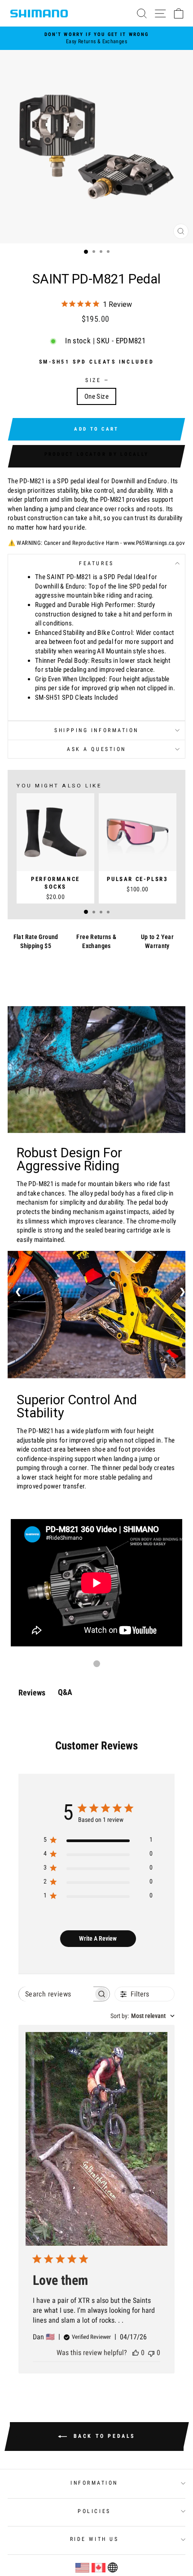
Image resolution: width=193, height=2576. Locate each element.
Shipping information (96, 730)
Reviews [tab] (32, 1693)
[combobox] (143, 2016)
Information (94, 2483)
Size (96, 380)
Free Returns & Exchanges (96, 941)
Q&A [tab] (65, 1692)
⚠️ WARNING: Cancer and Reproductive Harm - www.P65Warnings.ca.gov (97, 543)
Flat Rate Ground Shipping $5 (36, 941)
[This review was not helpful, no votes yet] (151, 2353)
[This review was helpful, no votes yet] (136, 2353)
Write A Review (98, 1938)
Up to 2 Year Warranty (157, 941)
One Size (96, 396)
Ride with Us (94, 2539)
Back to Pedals (103, 2436)
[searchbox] (56, 1994)
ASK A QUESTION (96, 749)
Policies (94, 2511)
